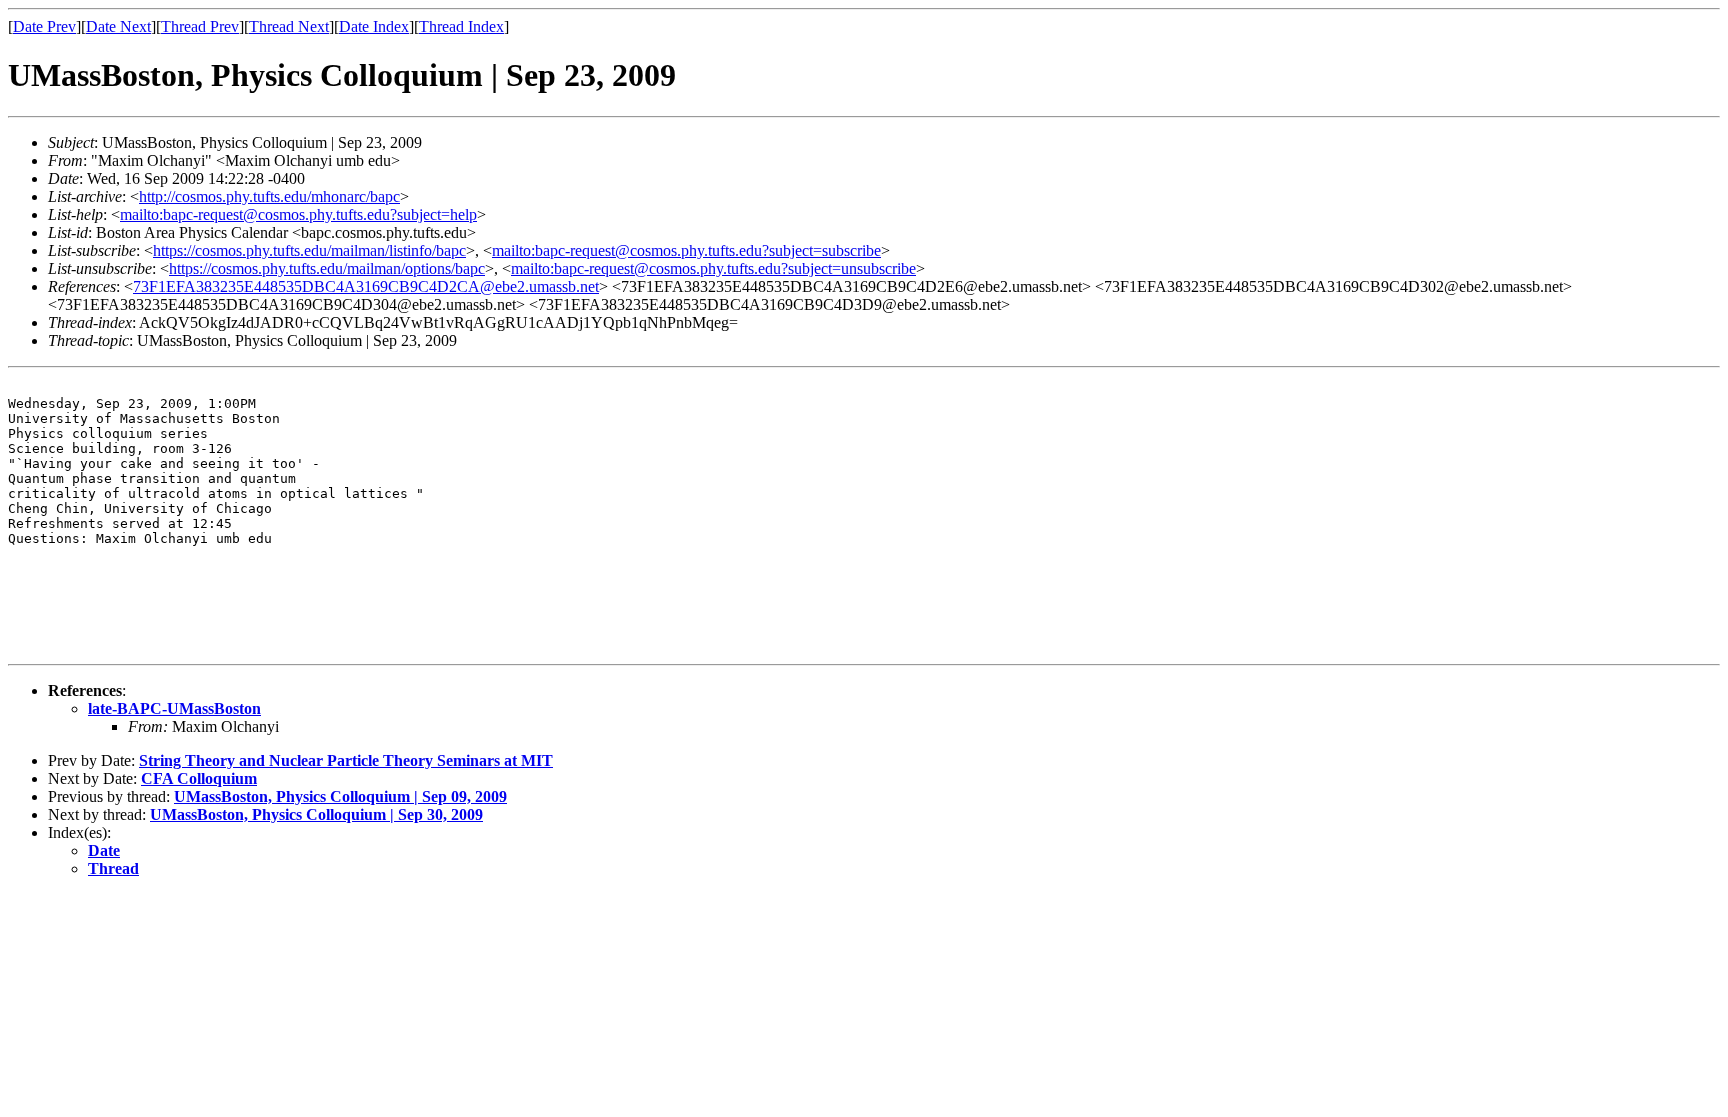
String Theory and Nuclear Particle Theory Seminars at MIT (346, 760)
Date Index (374, 26)
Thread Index (461, 26)
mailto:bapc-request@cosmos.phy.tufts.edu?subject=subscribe (686, 250)
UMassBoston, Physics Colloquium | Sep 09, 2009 (340, 796)
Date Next (118, 26)
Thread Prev (200, 26)
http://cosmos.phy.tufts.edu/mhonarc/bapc (269, 196)
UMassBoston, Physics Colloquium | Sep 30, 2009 (316, 814)
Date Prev (44, 26)
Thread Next (289, 26)
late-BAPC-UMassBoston (174, 708)
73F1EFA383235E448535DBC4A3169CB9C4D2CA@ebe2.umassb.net (366, 286)
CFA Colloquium (199, 778)
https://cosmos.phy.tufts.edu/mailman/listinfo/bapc (309, 250)
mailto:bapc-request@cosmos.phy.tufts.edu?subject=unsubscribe (713, 268)
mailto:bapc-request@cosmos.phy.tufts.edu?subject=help (298, 214)
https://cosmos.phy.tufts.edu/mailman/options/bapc (327, 268)
